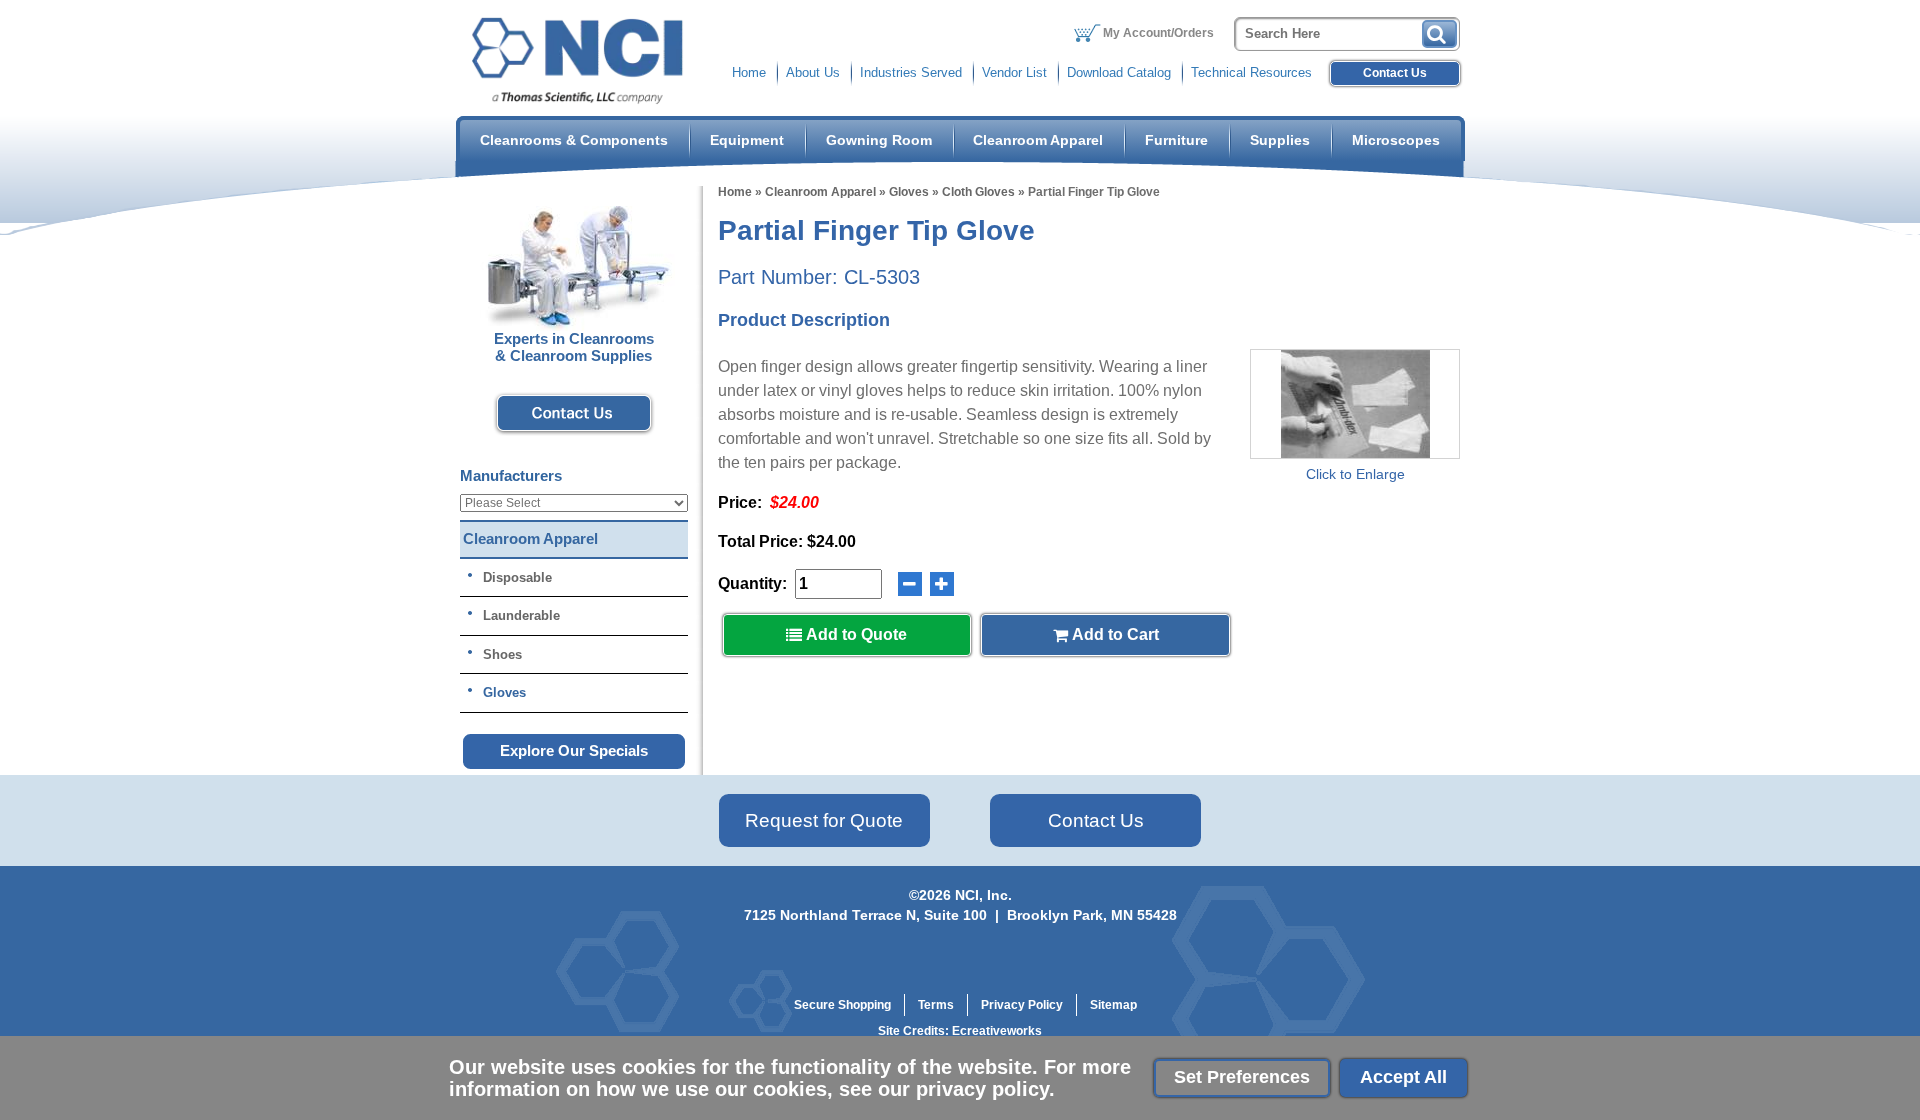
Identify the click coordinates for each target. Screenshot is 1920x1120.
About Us (813, 72)
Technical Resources (1251, 72)
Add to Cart (1113, 634)
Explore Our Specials (574, 750)
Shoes (502, 654)
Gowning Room (879, 140)
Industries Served (911, 72)
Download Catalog (1119, 72)
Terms (936, 1005)
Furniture (1176, 140)
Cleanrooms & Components (574, 140)
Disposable (517, 577)
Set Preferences (1242, 1077)
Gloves (909, 192)
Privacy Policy (1022, 1005)
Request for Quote (824, 820)
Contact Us (1395, 73)
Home (749, 72)
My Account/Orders (1158, 33)
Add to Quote (854, 634)
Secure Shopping (842, 1005)
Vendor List (1014, 72)
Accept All (1403, 1077)
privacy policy (982, 1089)
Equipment (747, 140)
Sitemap (1113, 1005)
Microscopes (1396, 140)
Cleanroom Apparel (1038, 140)
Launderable (521, 615)
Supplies (1280, 140)
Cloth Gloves (978, 192)
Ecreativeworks (997, 1031)
